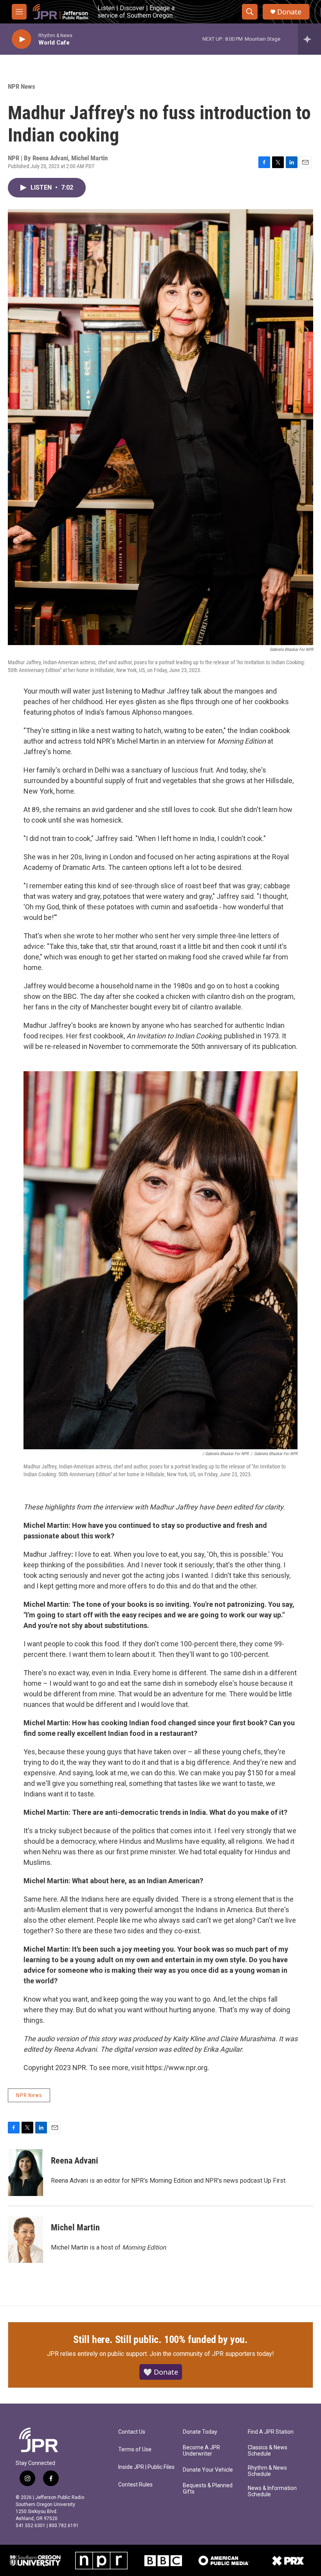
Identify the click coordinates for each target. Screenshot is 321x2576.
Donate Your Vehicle (208, 2470)
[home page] (51, 2440)
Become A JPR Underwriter (201, 2451)
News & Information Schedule (272, 2491)
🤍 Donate (161, 2372)
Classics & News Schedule (268, 2451)
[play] (22, 39)
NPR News (22, 86)
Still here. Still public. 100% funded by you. (160, 2339)
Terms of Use (135, 2450)
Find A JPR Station (271, 2432)
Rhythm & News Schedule (267, 2471)
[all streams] (309, 39)
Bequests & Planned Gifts (208, 2489)
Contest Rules (135, 2485)
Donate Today (200, 2432)
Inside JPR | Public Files (146, 2467)
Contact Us (132, 2432)
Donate (289, 12)
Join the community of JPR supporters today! (212, 2354)
